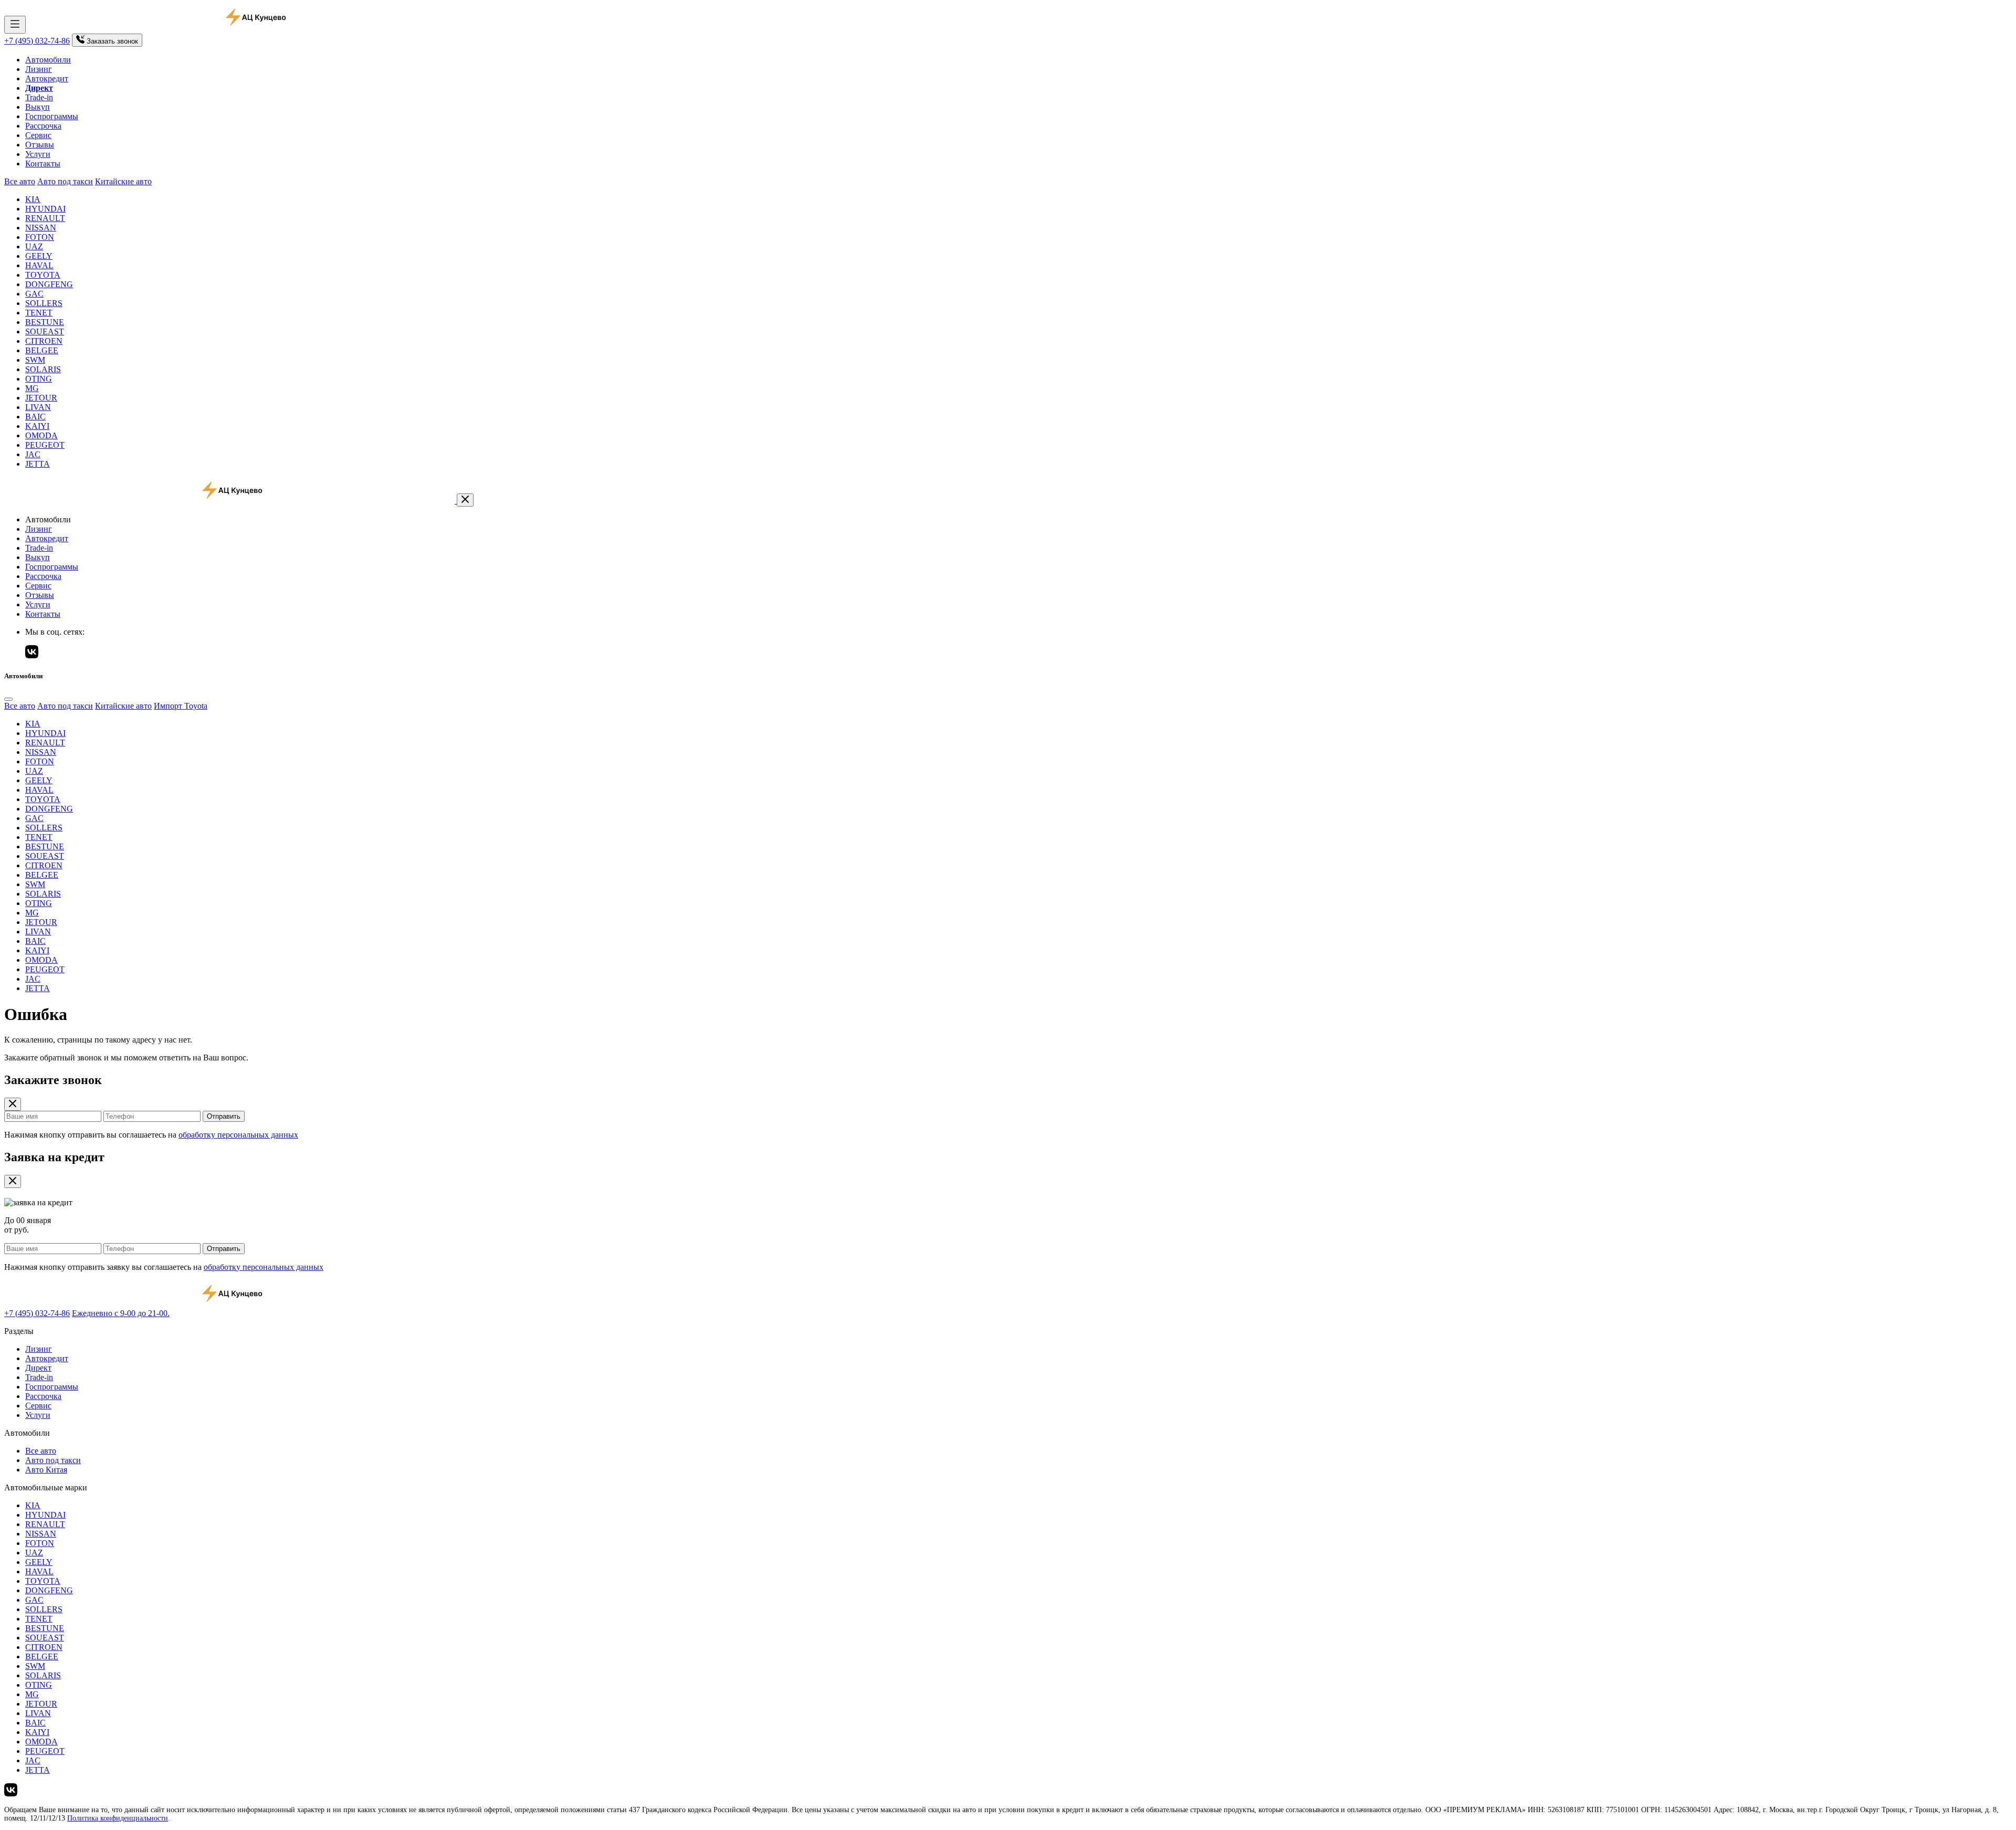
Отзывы (40, 145)
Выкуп (38, 107)
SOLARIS (43, 369)
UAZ (34, 246)
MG (32, 388)
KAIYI (37, 426)
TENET (39, 313)
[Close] (8, 699)
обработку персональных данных (238, 1135)
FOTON (40, 237)
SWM (35, 360)
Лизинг (39, 69)
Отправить (224, 1116)
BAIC (35, 417)
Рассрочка (43, 126)
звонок (112, 41)
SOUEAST (45, 332)
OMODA (41, 435)
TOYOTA (43, 275)
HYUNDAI (45, 209)
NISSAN (41, 228)
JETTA (38, 464)
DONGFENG (49, 284)
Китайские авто (123, 181)
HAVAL (39, 265)
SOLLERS (44, 303)
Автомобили (48, 60)
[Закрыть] (465, 500)
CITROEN (44, 341)
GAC (34, 294)
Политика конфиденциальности (118, 1818)
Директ (38, 1368)
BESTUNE (45, 322)
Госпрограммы (52, 116)
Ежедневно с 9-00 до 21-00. (121, 1313)
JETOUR (41, 398)
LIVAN (38, 407)
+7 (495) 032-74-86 (37, 41)
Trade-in (39, 97)
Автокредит (47, 78)
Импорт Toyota (181, 706)
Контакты (43, 164)
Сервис (38, 135)
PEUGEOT (45, 445)
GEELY (39, 256)
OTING (39, 379)
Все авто (20, 181)
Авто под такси (65, 181)
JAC (33, 454)
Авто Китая (46, 1470)
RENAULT (45, 218)
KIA (33, 199)
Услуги (38, 154)
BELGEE (42, 350)
